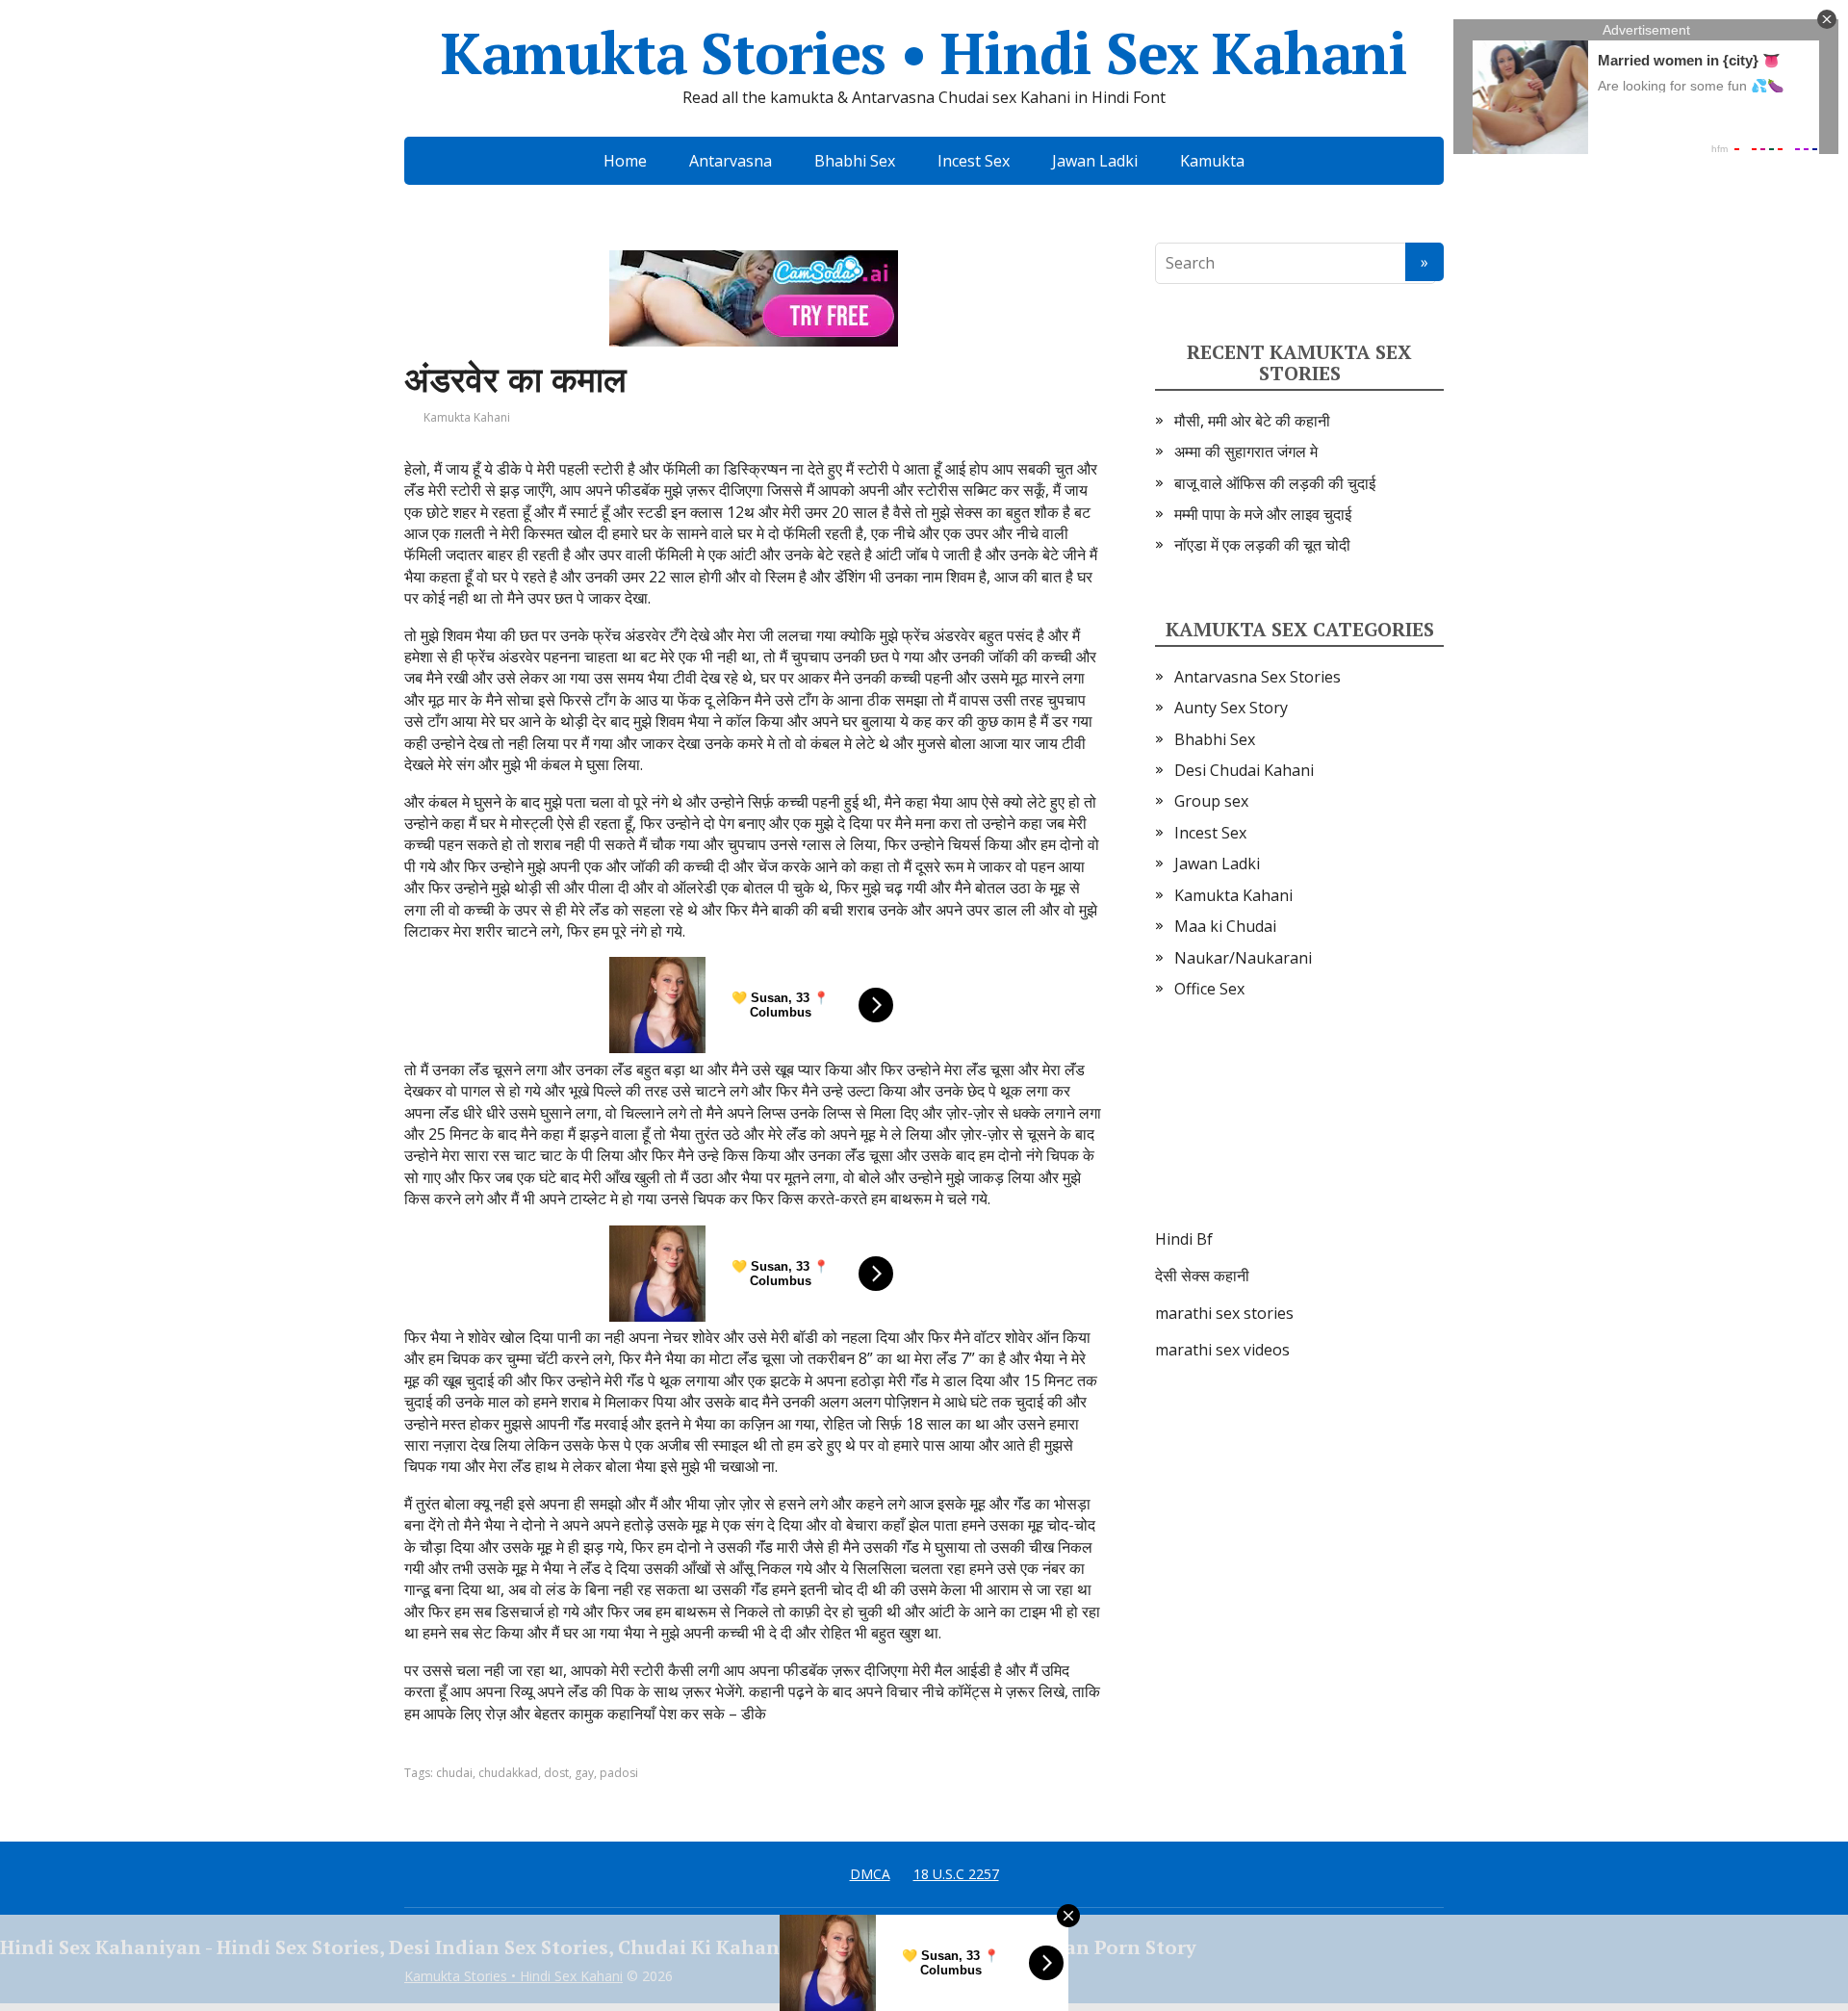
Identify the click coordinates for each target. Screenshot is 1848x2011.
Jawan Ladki (1095, 161)
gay (584, 1773)
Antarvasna (731, 161)
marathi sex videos (1222, 1350)
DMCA (870, 1874)
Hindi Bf (1184, 1239)
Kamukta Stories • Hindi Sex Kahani (924, 53)
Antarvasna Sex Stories (1258, 677)
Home (625, 161)
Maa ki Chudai (1225, 926)
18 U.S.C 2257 (956, 1874)
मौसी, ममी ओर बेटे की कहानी (1252, 421)
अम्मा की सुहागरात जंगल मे (1246, 451)
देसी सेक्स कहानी (1202, 1276)
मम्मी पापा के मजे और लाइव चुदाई (1263, 514)
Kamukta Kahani (467, 417)
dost (556, 1773)
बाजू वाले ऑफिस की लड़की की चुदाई (1275, 483)
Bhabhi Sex (855, 161)
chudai (454, 1773)
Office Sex (1209, 989)
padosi (619, 1773)
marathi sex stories (1224, 1313)
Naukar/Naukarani (1243, 958)
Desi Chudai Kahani (1244, 770)
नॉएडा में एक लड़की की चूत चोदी (1262, 545)
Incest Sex (974, 161)
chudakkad (508, 1773)
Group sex (1211, 801)
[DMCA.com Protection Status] (1299, 1133)
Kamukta (1212, 161)
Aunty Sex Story (1231, 708)
